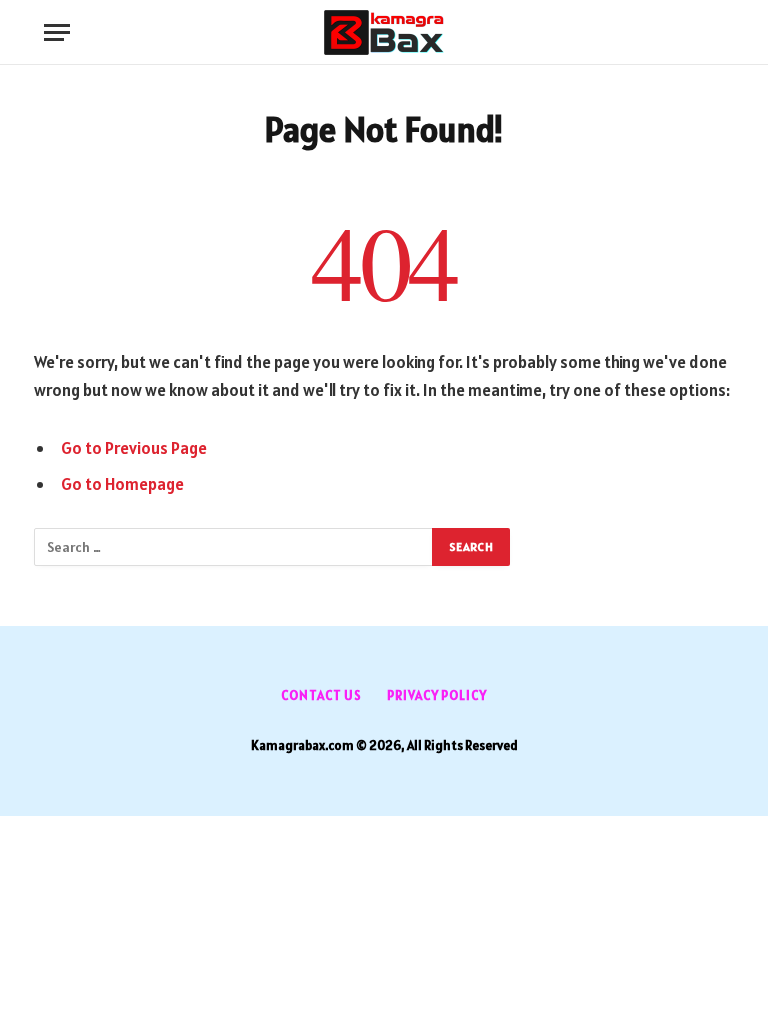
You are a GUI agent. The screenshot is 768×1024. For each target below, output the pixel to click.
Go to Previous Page (134, 448)
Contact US (321, 695)
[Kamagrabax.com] (384, 32)
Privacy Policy (437, 695)
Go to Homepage (122, 484)
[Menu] (57, 32)
